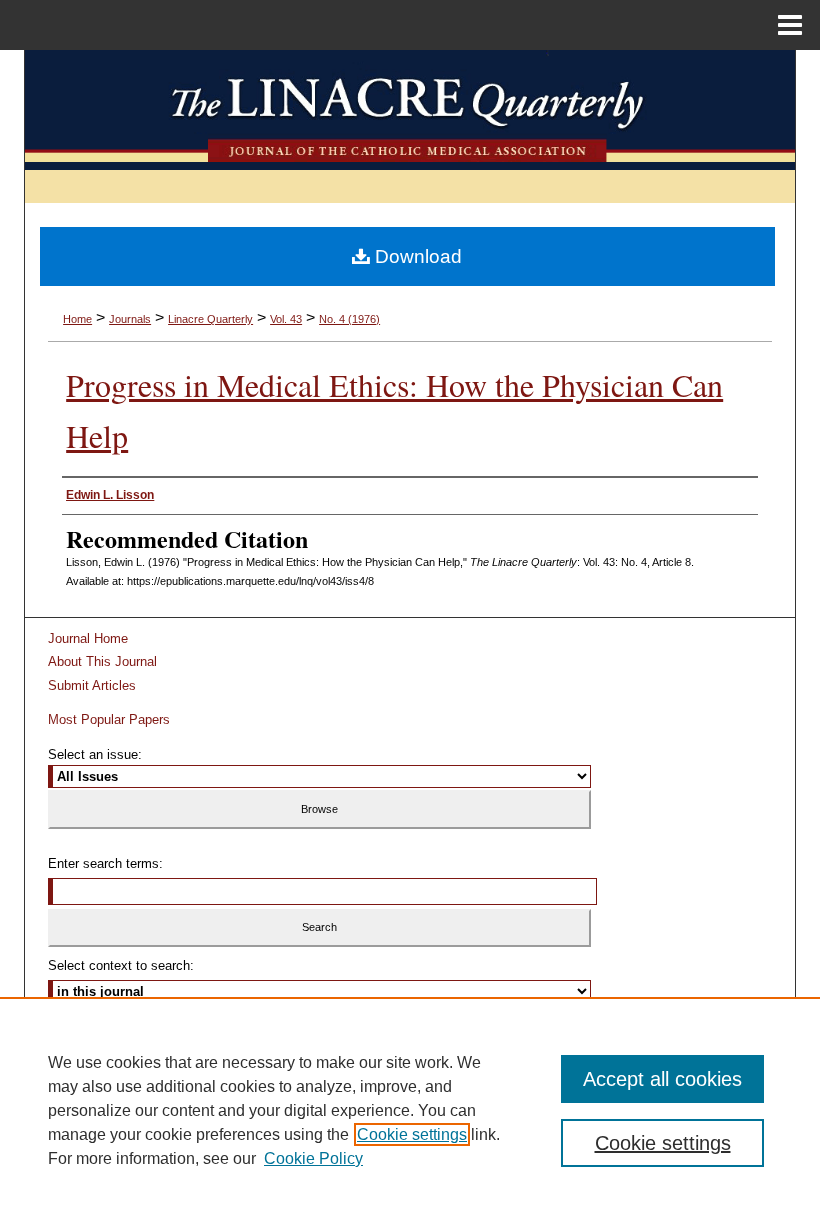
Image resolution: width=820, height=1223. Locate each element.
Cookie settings (412, 1134)
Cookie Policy (313, 1158)
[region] (410, 1110)
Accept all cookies (662, 1079)
